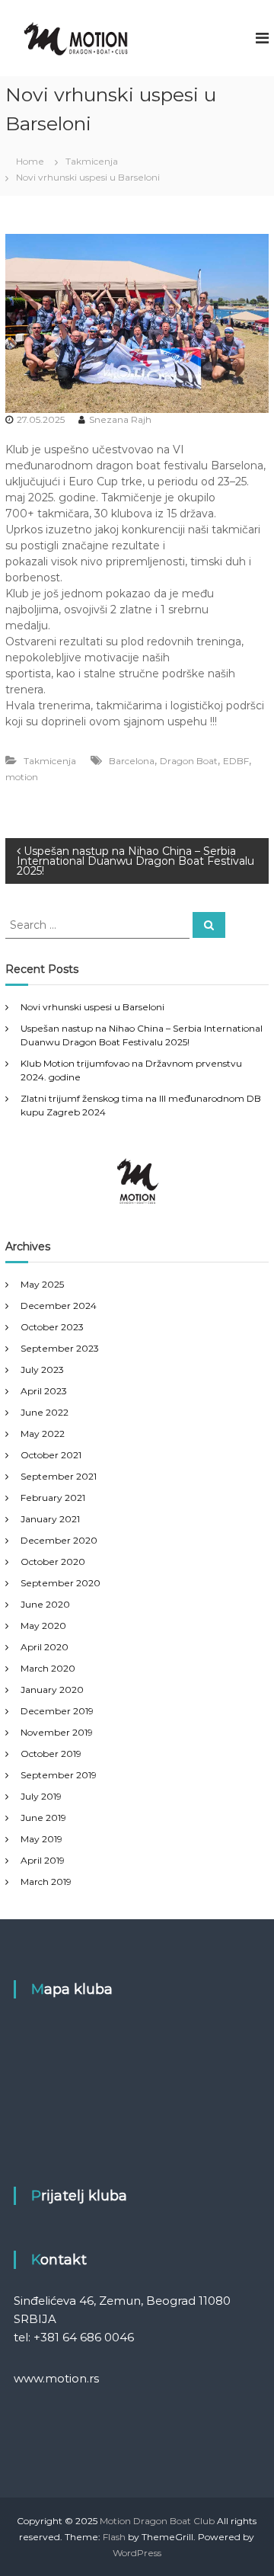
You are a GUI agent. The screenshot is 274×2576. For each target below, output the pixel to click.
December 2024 (59, 1306)
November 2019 (57, 1732)
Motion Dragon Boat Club (157, 2521)
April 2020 (45, 1647)
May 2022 (43, 1434)
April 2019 (43, 1860)
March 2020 (48, 1668)
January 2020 (52, 1690)
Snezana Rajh (120, 419)
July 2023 (42, 1370)
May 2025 (42, 1284)
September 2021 (59, 1476)
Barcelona (132, 761)
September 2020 (61, 1583)
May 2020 (43, 1626)
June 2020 (45, 1604)
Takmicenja (92, 161)
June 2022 (45, 1412)
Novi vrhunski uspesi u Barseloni (92, 1007)
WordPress (137, 2553)
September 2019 (59, 1775)
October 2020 (53, 1562)
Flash (114, 2537)
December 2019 (57, 1711)
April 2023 (44, 1391)
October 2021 (51, 1455)
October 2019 (51, 1754)
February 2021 (53, 1498)
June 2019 (43, 1818)
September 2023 (60, 1348)
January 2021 (50, 1519)
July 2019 (41, 1796)
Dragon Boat (189, 761)
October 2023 (52, 1327)
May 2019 (41, 1839)
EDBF (236, 761)
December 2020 (59, 1540)
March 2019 (46, 1882)
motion (22, 777)
